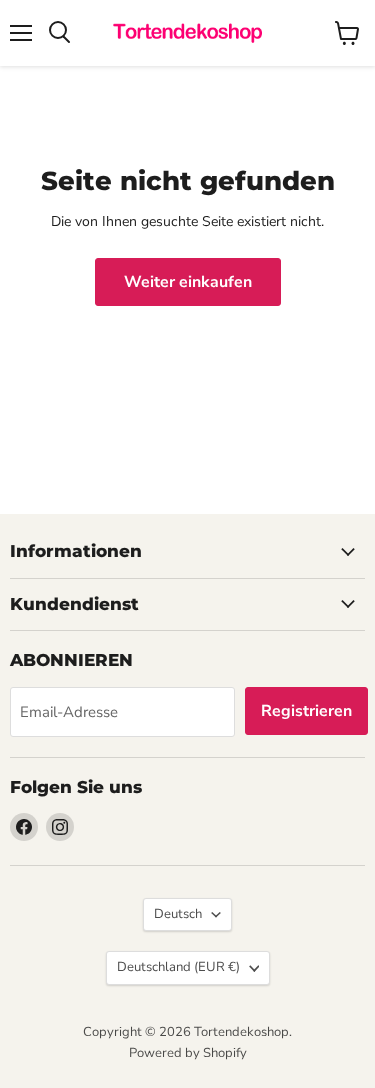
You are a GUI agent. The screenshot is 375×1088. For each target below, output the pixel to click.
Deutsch (178, 914)
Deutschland (178, 967)
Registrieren (306, 711)
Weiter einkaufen (188, 282)
